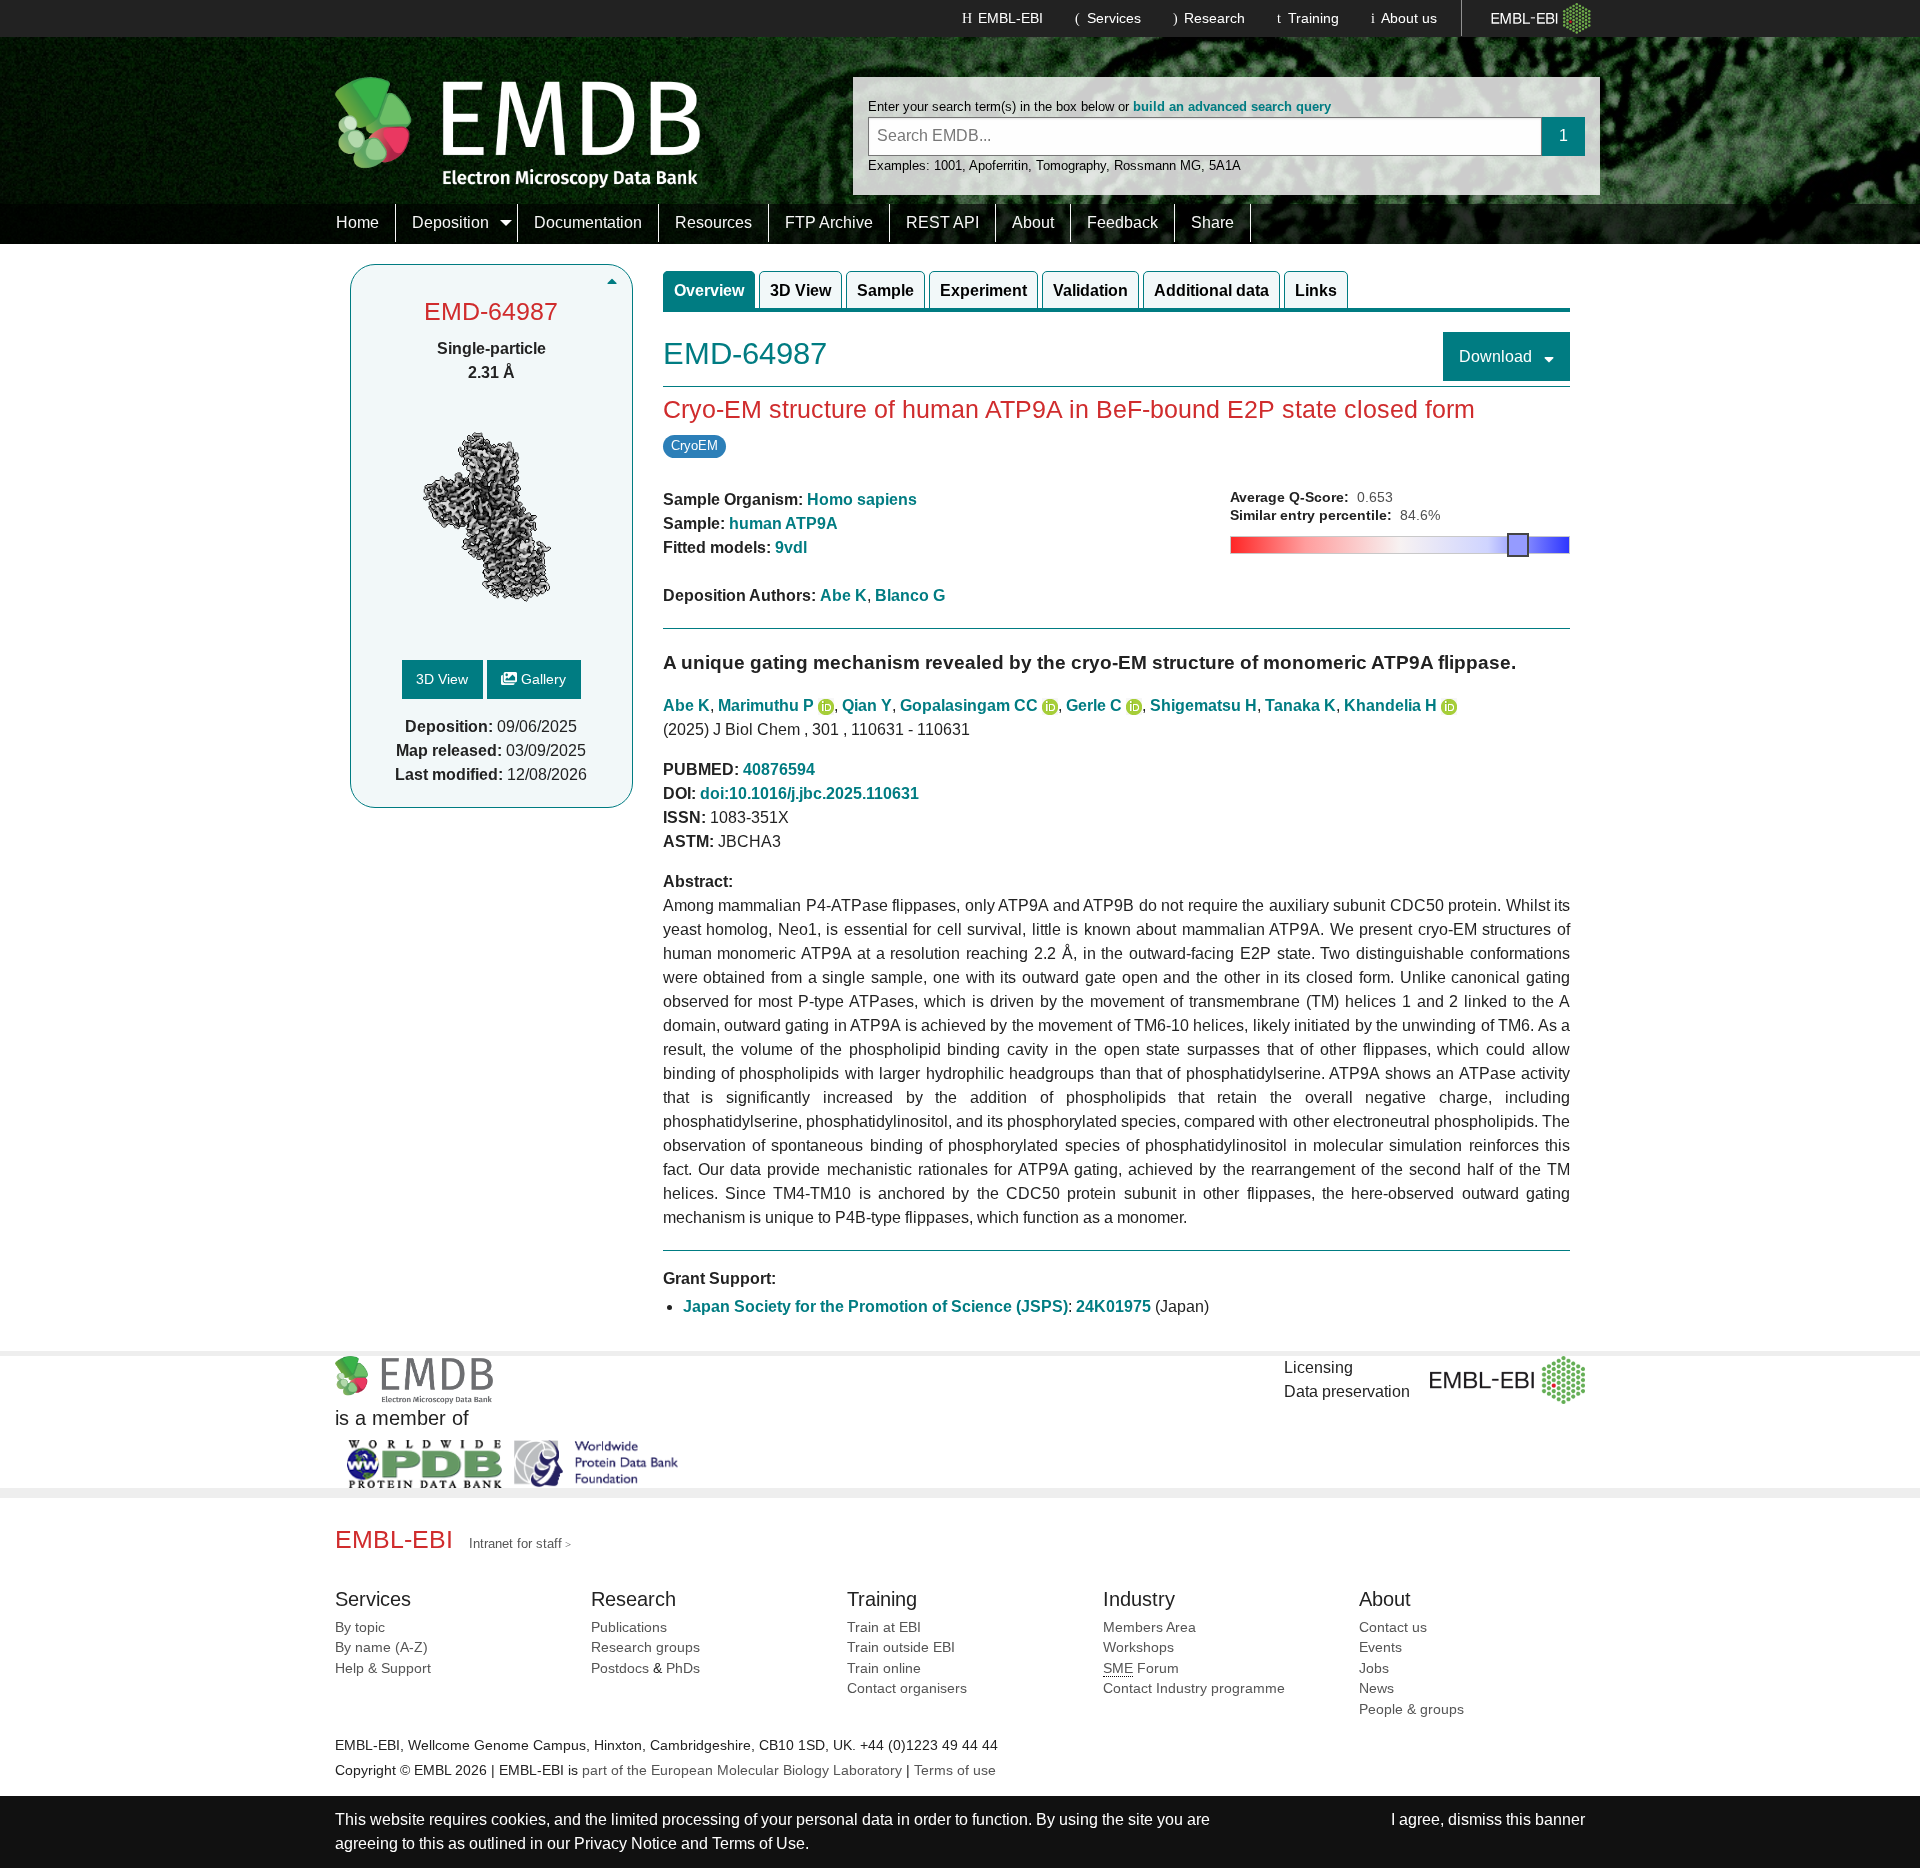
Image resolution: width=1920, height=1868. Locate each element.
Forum (1141, 1668)
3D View (442, 680)
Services (1114, 18)
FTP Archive (829, 222)
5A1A (1225, 165)
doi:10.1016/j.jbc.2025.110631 (809, 793)
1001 (948, 165)
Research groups (645, 1647)
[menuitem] (358, 223)
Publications (629, 1627)
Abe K (843, 595)
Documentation (588, 222)
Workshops (1138, 1647)
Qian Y (867, 705)
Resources (713, 222)
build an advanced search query (1232, 106)
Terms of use (955, 1770)
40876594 (779, 769)
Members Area (1149, 1627)
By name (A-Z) (381, 1647)
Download (1497, 356)
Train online (884, 1668)
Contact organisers (907, 1688)
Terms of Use (758, 1843)
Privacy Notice (625, 1843)
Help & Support (383, 1668)
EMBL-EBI (1010, 18)
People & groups (1411, 1709)
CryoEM (694, 445)
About (1033, 222)
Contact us (1393, 1627)
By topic (360, 1627)
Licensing (1318, 1367)
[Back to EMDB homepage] (517, 131)
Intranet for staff (515, 1543)
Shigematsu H (1203, 705)
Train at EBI (884, 1627)
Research (1214, 18)
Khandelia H (1390, 705)
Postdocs (620, 1668)
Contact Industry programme (1194, 1688)
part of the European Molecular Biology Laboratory (742, 1770)
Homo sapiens (862, 499)
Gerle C (1094, 705)
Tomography (1071, 165)
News (1376, 1688)
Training (1313, 18)
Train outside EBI (901, 1647)
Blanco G (910, 595)
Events (1380, 1647)
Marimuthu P (766, 705)
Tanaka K (1300, 705)
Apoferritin (998, 165)
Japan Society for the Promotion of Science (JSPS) (875, 1306)
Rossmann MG (1157, 165)
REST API (942, 222)
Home (357, 222)
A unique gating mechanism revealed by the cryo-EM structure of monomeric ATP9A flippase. (1089, 662)
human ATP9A (783, 523)
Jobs (1374, 1668)
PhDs (683, 1668)
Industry (1139, 1599)
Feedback (1122, 222)
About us (1409, 18)
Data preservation (1347, 1391)
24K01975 (1113, 1306)
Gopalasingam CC (969, 705)
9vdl (791, 547)
